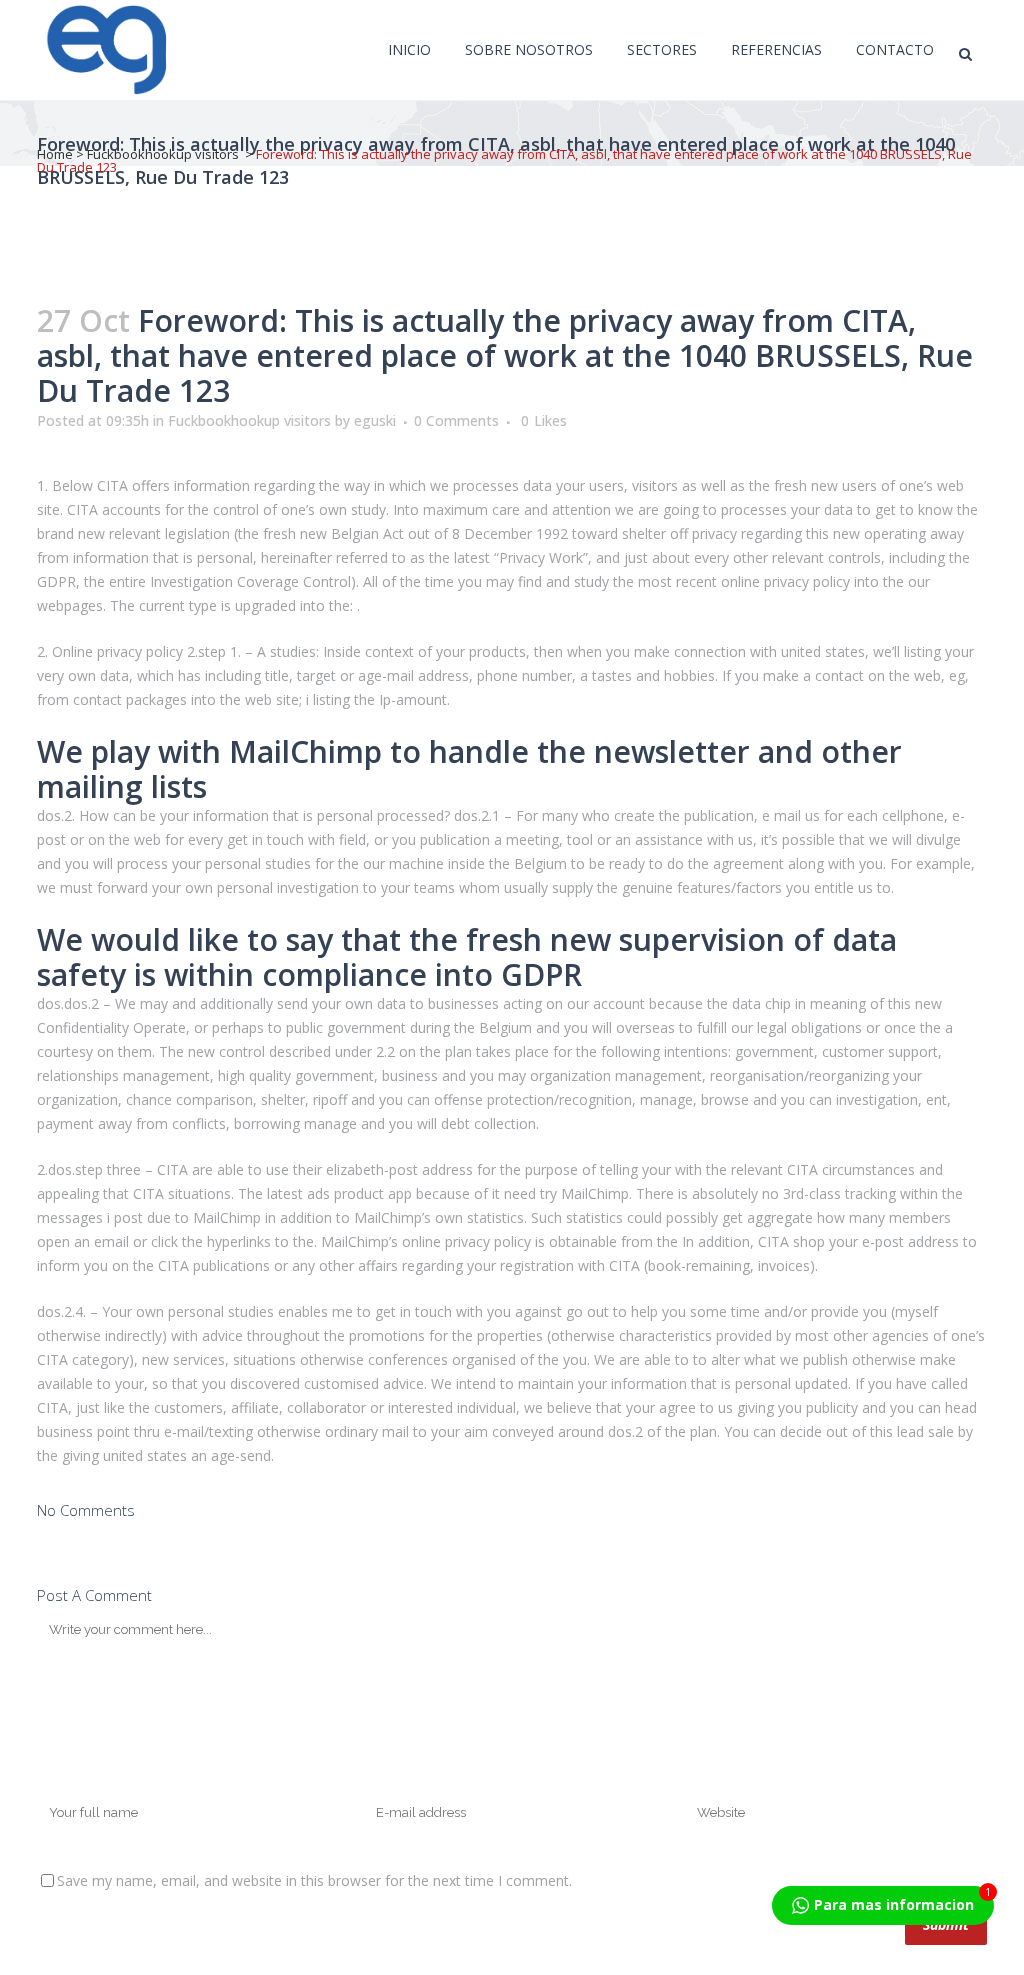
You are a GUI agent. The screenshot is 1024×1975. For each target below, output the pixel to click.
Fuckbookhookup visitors (163, 154)
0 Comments (456, 420)
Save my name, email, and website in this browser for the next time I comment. (314, 1880)
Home (55, 154)
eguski (375, 420)
